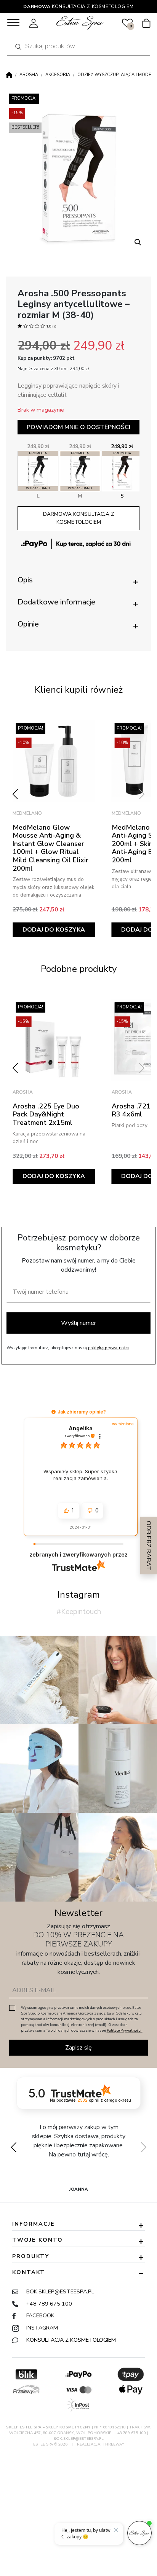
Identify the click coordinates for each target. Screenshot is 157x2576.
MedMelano (27, 813)
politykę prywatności (108, 1348)
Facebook (40, 2315)
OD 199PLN (79, 6)
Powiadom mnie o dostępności (78, 427)
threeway (113, 2444)
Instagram (42, 2328)
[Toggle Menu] (13, 23)
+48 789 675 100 (49, 2304)
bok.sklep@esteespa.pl (60, 2291)
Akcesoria (58, 75)
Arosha (29, 75)
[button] (138, 242)
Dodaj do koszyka (54, 930)
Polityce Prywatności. (125, 2031)
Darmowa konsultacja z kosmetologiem (79, 518)
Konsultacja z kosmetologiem (71, 2340)
